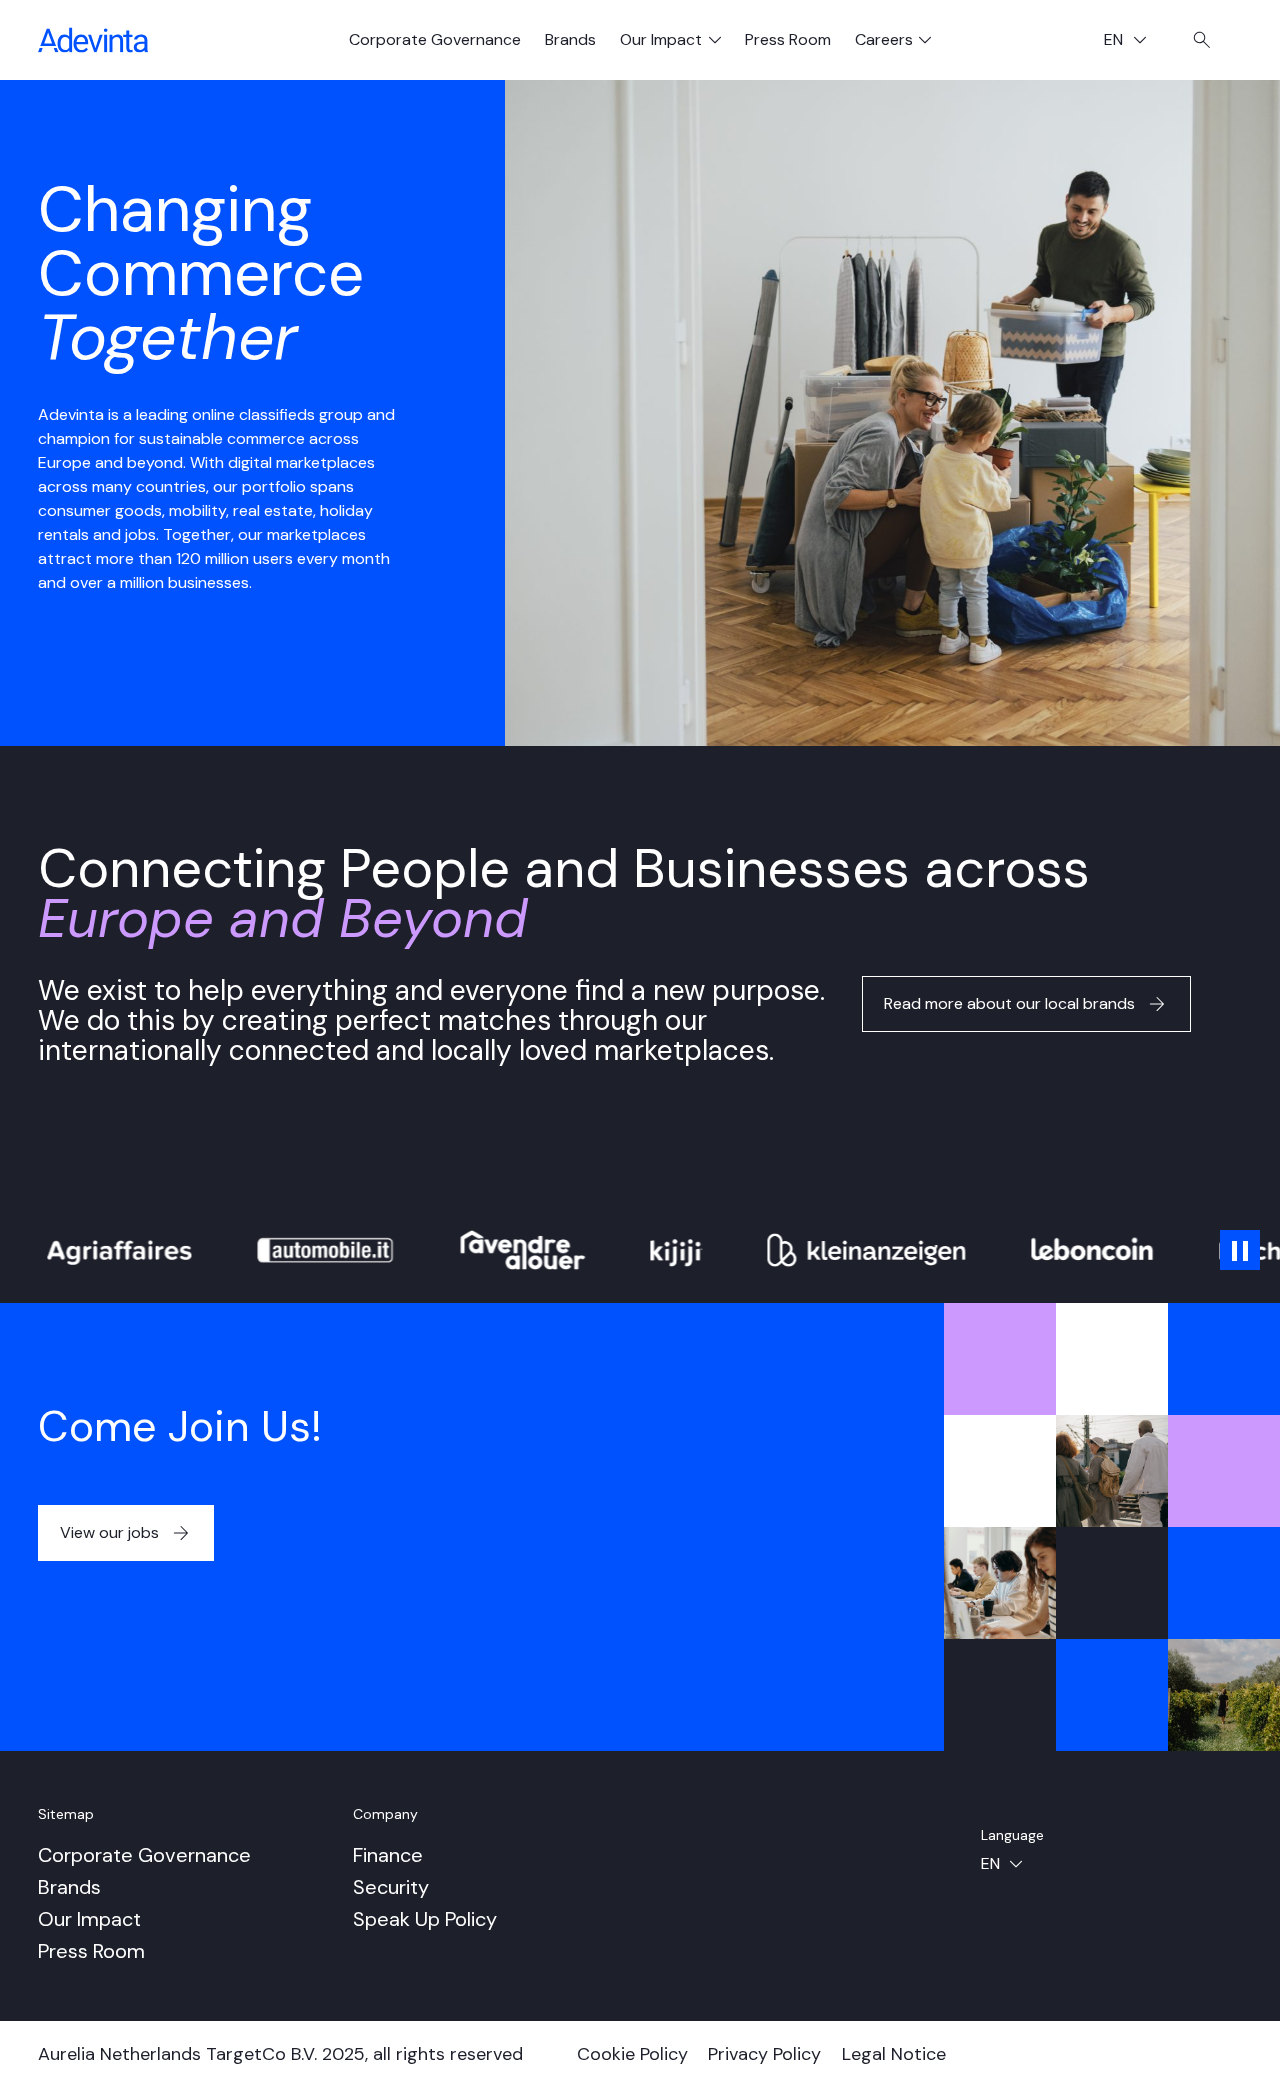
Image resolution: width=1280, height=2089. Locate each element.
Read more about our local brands (1009, 1003)
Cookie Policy (632, 2054)
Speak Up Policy (425, 1919)
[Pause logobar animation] (1240, 1250)
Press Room (788, 39)
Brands (570, 39)
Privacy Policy (764, 2054)
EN (1132, 41)
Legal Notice (894, 2054)
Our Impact (89, 1919)
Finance (388, 1855)
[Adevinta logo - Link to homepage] (93, 40)
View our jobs (109, 1532)
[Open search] (1202, 40)
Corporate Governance (435, 39)
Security (391, 1887)
